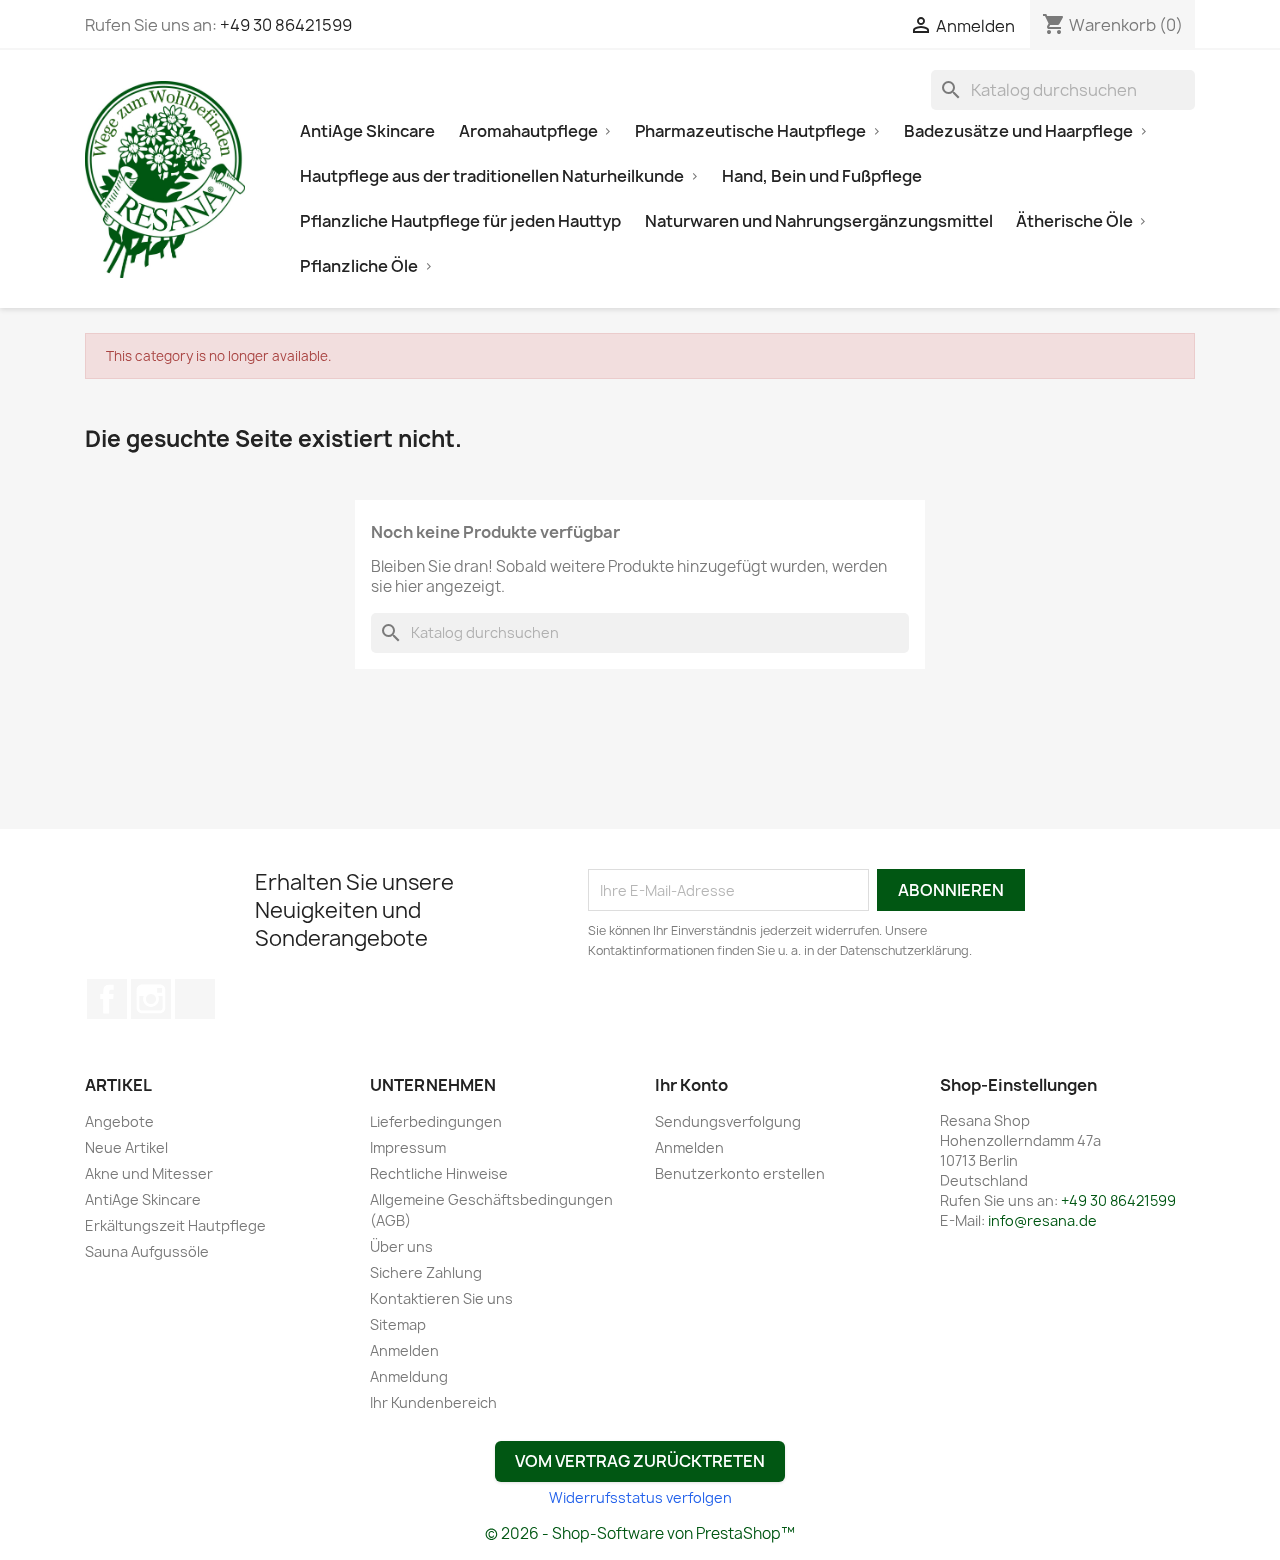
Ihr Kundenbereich (433, 1402)
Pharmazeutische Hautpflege (750, 131)
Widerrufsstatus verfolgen (640, 1497)
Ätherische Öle (1074, 221)
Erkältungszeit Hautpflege (175, 1225)
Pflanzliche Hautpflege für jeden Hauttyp (460, 221)
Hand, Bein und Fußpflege (822, 176)
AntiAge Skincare (367, 131)
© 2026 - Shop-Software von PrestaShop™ (640, 1533)
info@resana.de (1042, 1220)
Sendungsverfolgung (728, 1121)
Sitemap (398, 1324)
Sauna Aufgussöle (147, 1251)
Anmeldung (409, 1376)
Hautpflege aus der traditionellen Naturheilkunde (492, 176)
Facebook (107, 999)
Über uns (401, 1246)
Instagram (151, 999)
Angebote (119, 1121)
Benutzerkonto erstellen (740, 1173)
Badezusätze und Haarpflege (1018, 131)
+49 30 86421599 (286, 25)
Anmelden (404, 1350)
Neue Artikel (126, 1147)
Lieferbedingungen (436, 1121)
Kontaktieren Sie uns (441, 1298)
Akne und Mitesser (149, 1173)
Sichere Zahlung (426, 1272)
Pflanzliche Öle (359, 266)
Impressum (408, 1147)
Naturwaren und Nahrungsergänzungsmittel (819, 221)
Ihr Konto (691, 1085)
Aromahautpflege (528, 131)
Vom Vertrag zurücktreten (640, 1461)
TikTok (195, 999)
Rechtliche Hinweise (439, 1173)
